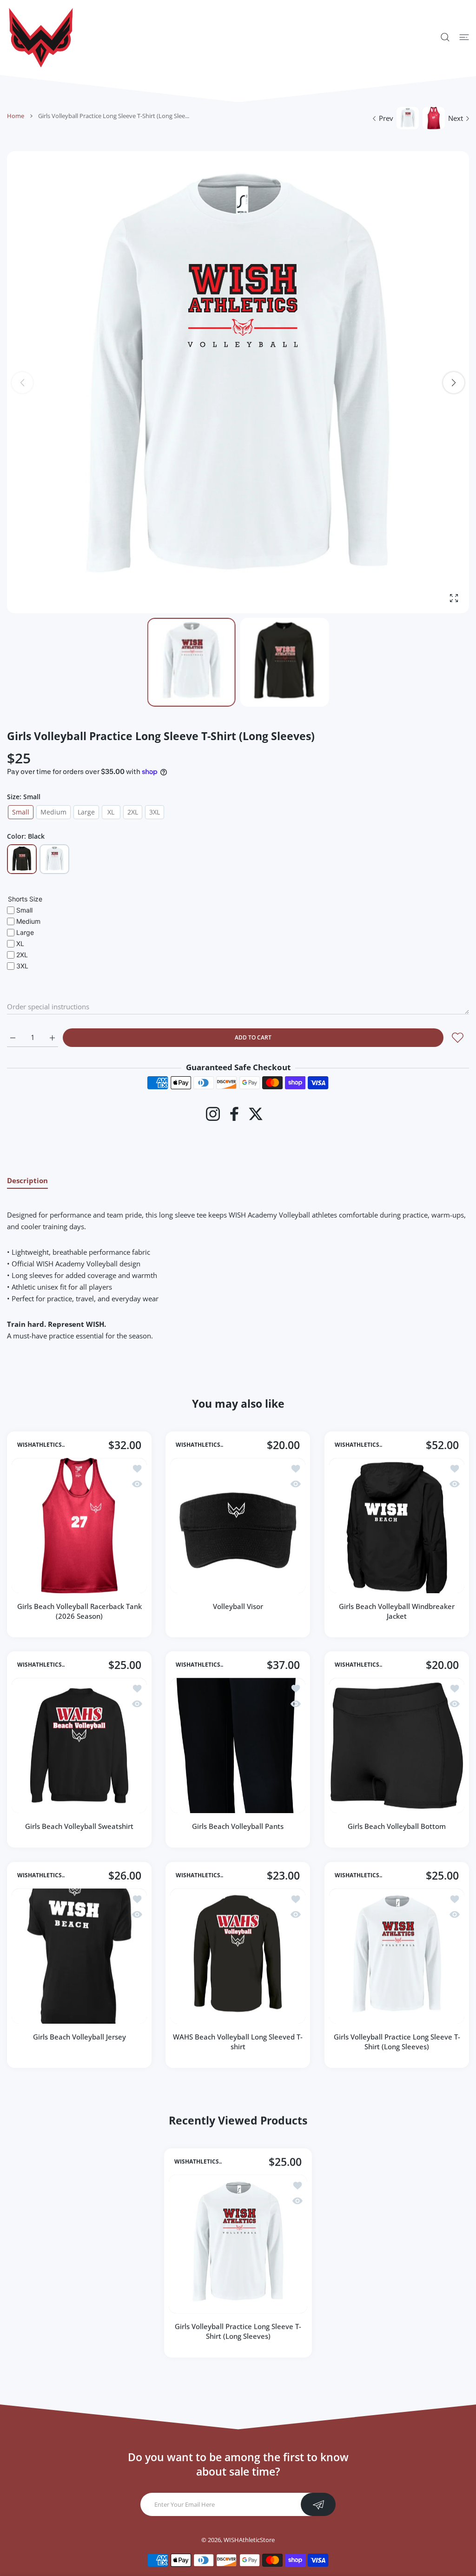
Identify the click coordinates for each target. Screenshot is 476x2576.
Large (86, 812)
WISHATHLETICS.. (41, 1445)
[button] (454, 383)
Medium (53, 812)
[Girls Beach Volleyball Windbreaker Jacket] (397, 1526)
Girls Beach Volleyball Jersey (79, 2037)
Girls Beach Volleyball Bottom (397, 1827)
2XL (133, 812)
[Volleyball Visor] (238, 1526)
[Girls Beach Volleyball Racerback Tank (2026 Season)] (79, 1526)
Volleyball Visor (238, 1606)
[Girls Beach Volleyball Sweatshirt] (79, 1745)
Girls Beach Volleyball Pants (238, 1827)
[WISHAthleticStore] (40, 37)
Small (21, 812)
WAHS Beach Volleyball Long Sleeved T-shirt (238, 2042)
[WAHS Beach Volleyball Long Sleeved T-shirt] (238, 1956)
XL (111, 812)
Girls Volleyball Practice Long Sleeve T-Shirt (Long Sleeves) (397, 2042)
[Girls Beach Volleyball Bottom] (397, 1745)
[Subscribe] (318, 2504)
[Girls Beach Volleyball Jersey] (79, 1956)
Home (16, 116)
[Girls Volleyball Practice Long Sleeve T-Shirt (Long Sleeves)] (397, 1956)
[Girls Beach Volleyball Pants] (238, 1745)
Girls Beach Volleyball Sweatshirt (79, 1827)
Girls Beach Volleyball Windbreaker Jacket (397, 1611)
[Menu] (464, 37)
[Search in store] (445, 37)
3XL (155, 812)
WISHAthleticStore (249, 2540)
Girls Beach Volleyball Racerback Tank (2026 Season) (79, 1611)
